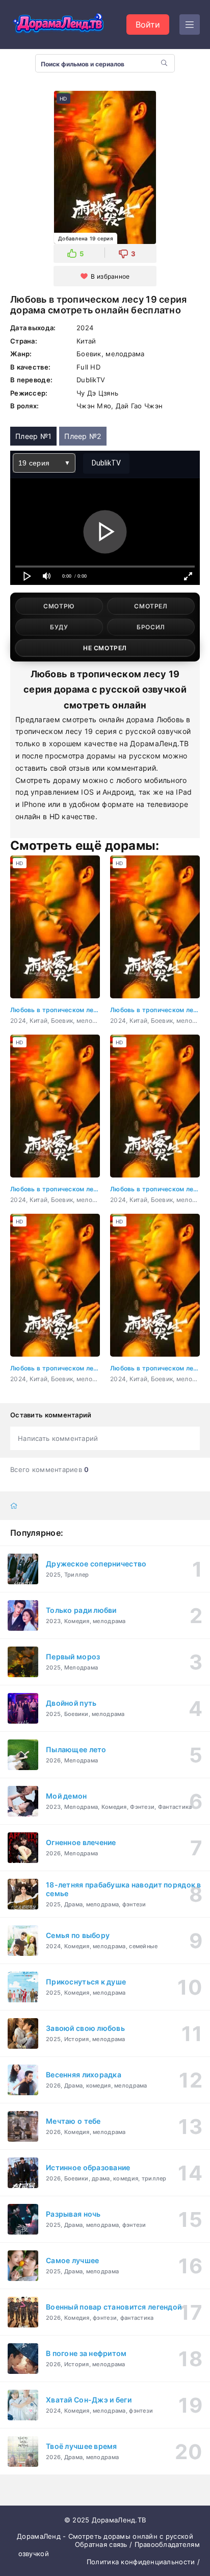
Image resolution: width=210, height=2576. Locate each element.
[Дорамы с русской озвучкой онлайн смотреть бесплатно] (59, 24)
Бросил (151, 627)
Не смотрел (105, 648)
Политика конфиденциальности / (143, 2562)
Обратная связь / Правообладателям (137, 2544)
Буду (59, 627)
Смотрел (151, 606)
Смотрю (59, 606)
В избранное (110, 276)
